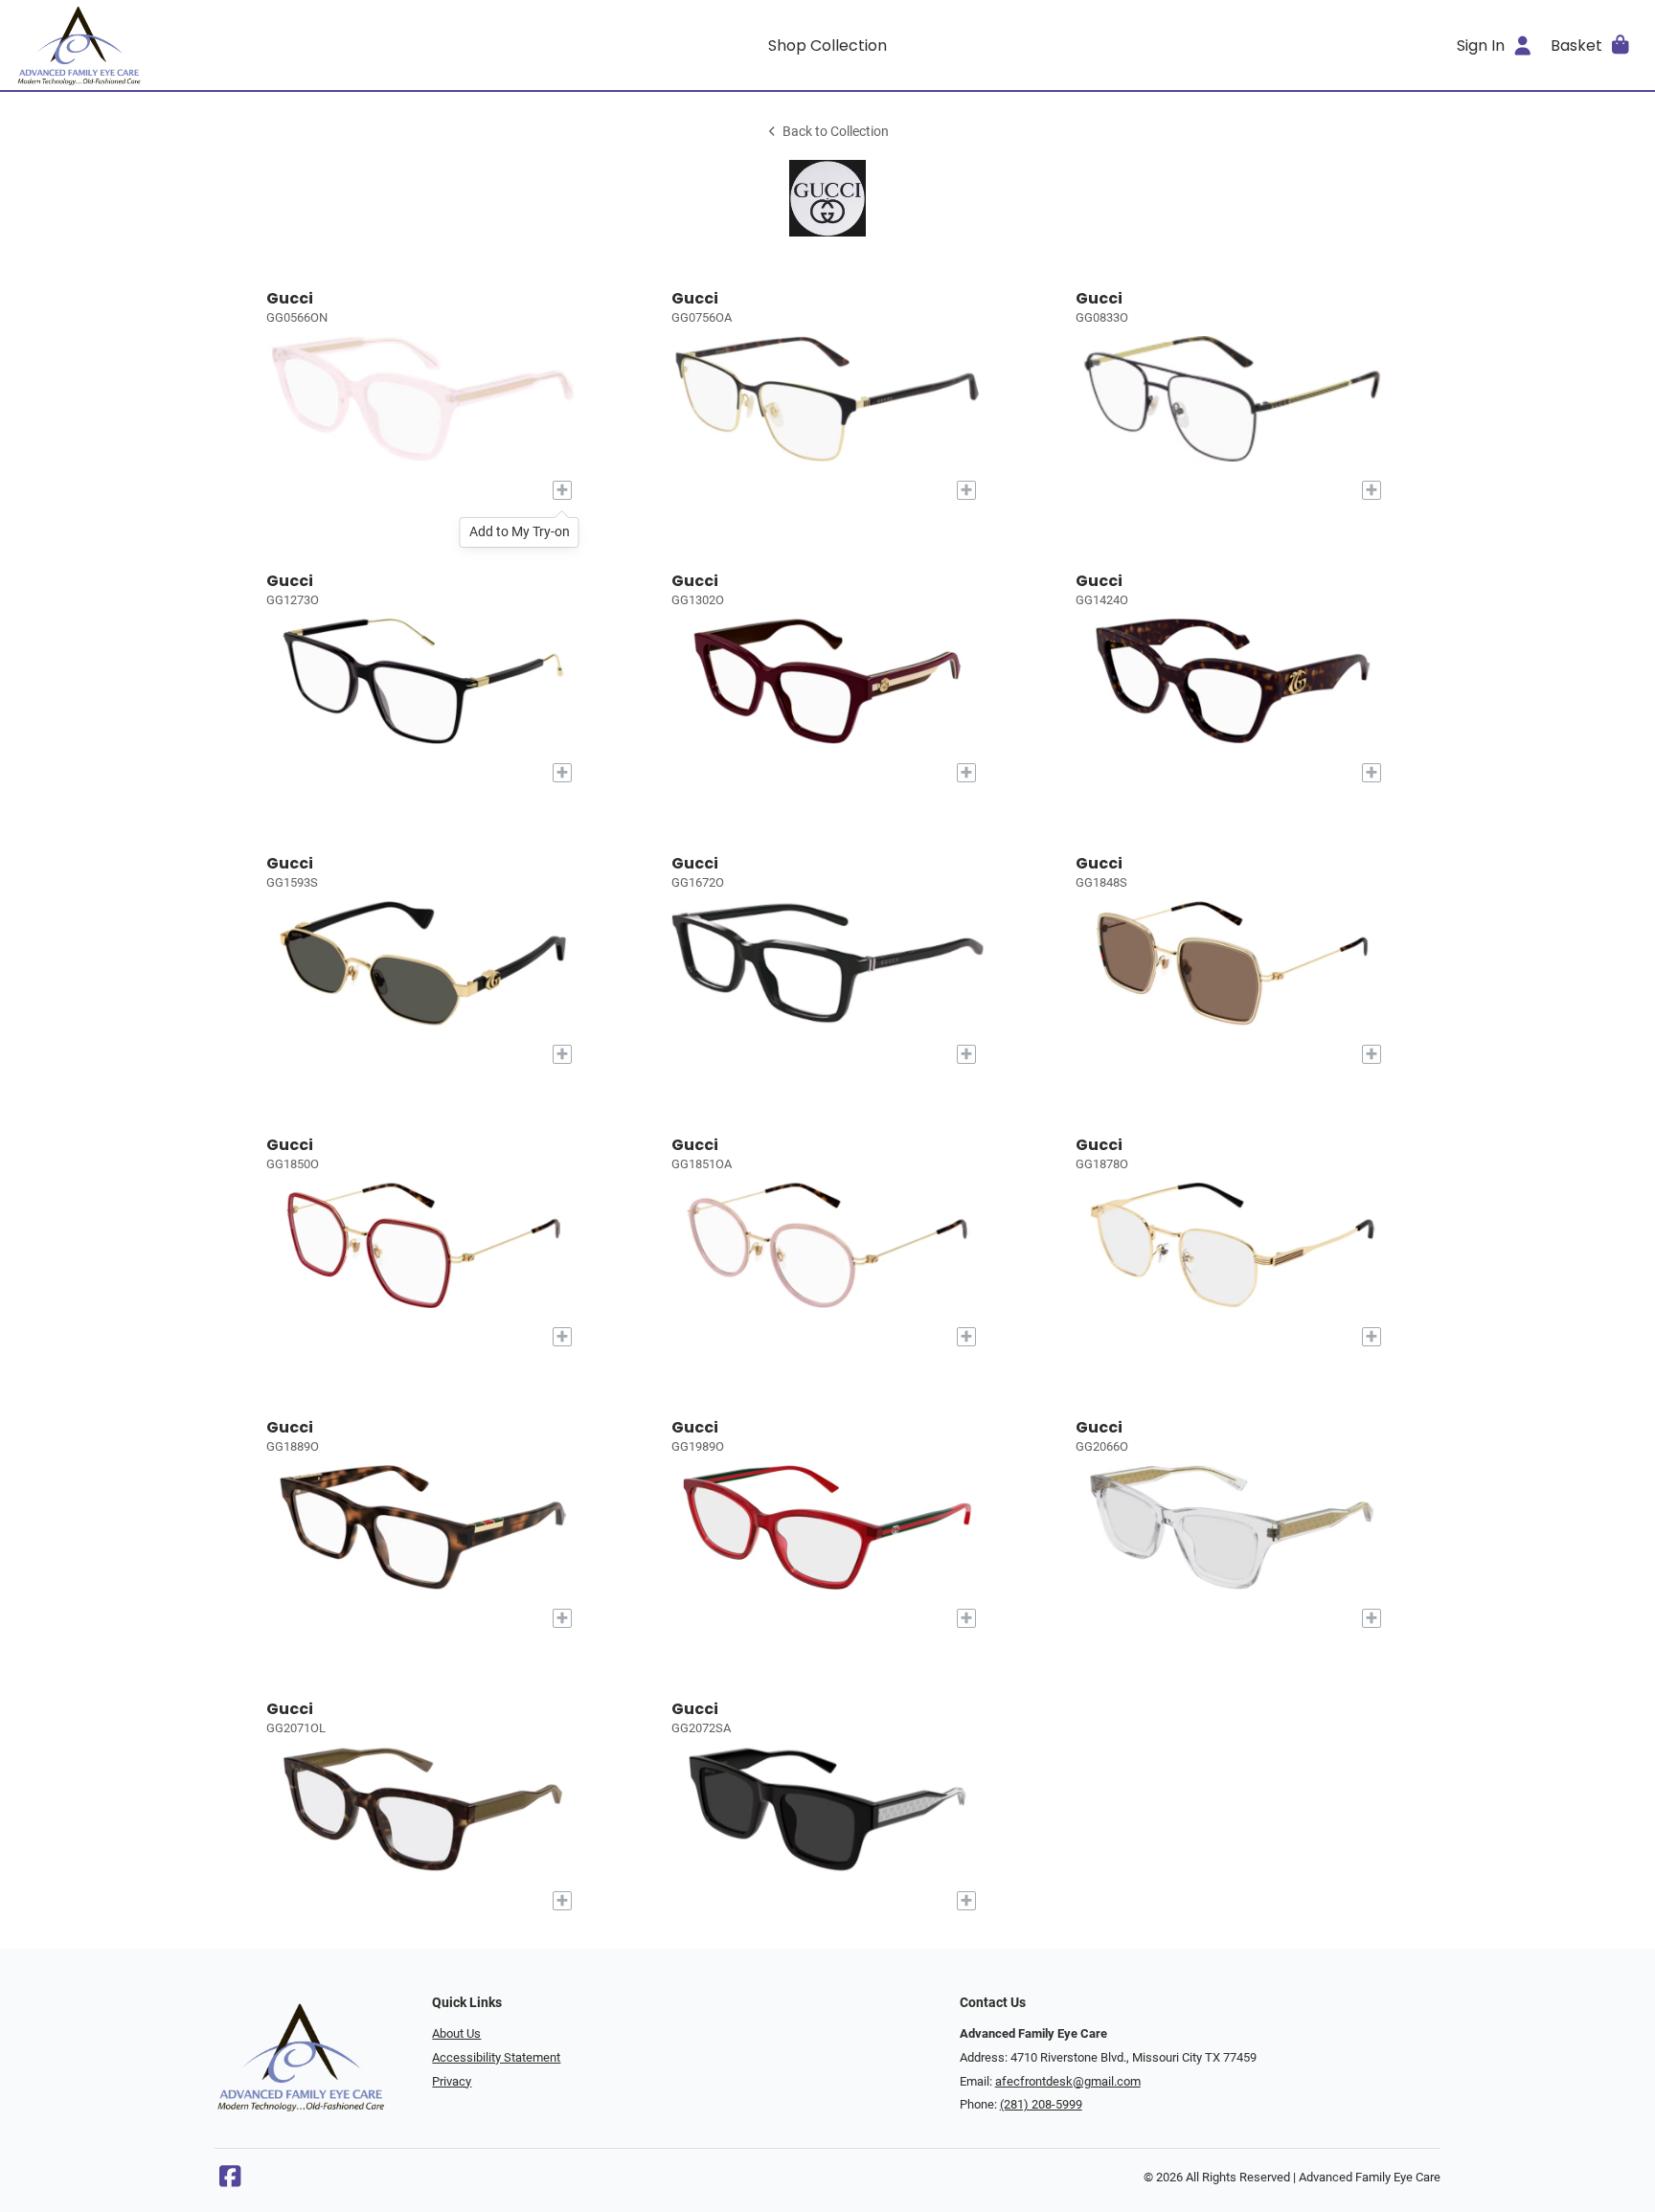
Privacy (452, 2081)
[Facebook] (230, 2181)
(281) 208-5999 (1041, 2104)
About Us (456, 2033)
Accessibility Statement (496, 2057)
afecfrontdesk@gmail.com (1068, 2081)
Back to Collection (836, 132)
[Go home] (218, 45)
